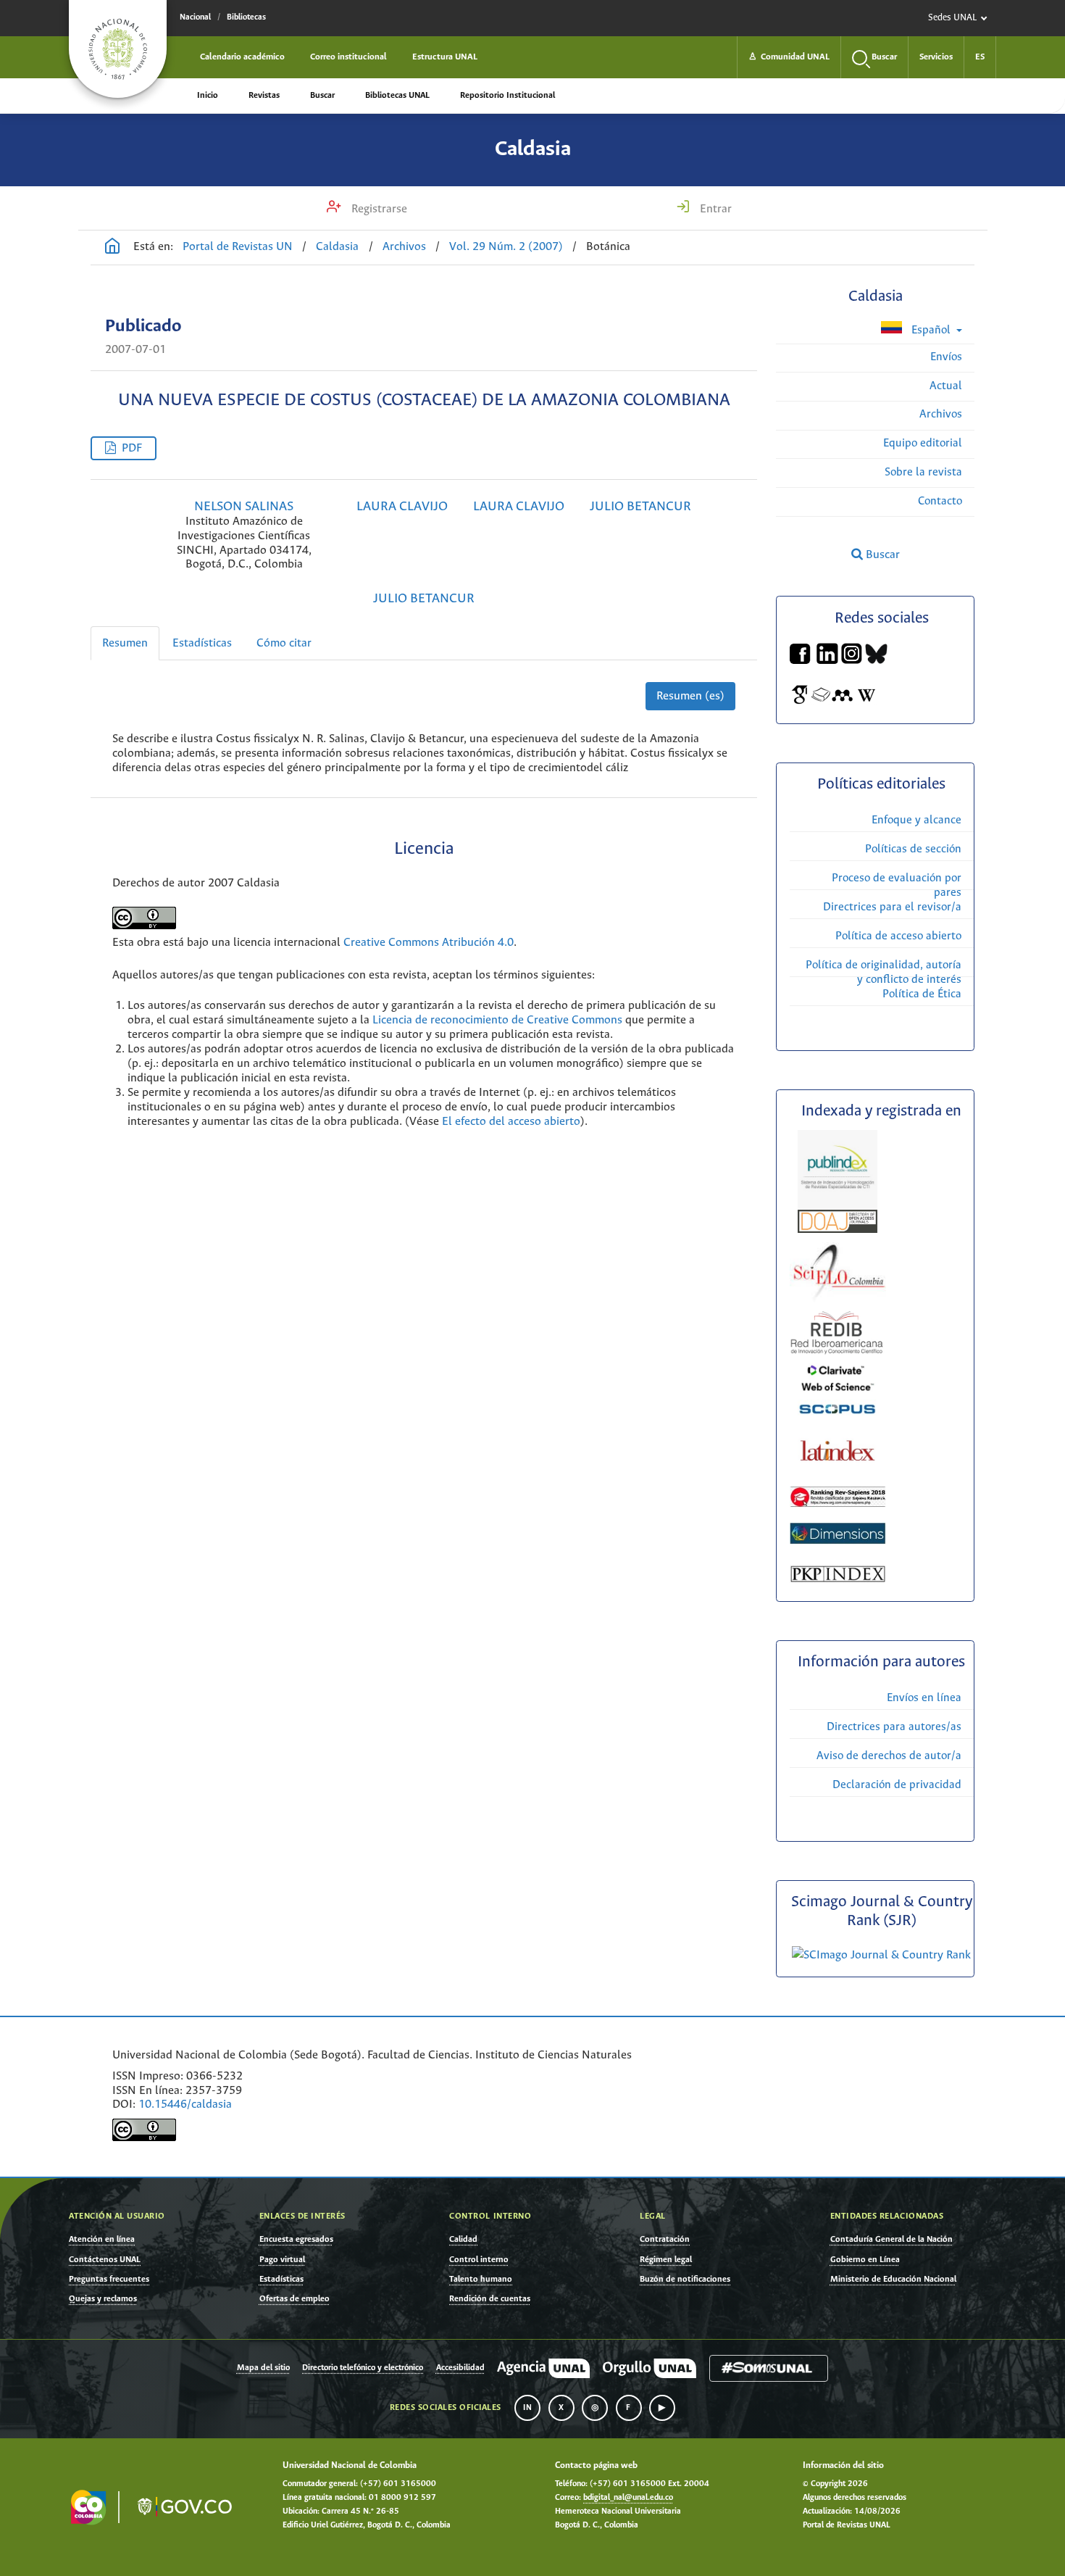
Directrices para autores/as (894, 1727)
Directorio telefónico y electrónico (363, 2368)
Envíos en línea (924, 1698)
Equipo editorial (923, 443)
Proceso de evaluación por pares (897, 885)
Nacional (195, 17)
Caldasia (533, 149)
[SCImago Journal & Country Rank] (881, 1955)
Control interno (479, 2260)
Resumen (125, 643)
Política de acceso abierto (898, 936)
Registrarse (378, 209)
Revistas (264, 95)
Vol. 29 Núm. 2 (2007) (506, 247)
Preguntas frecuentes (109, 2279)
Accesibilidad (460, 2368)
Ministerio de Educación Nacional (893, 2279)
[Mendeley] (842, 702)
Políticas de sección (913, 849)
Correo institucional (348, 57)
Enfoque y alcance (916, 820)
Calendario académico (242, 57)
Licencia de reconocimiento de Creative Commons (497, 1020)
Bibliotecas (246, 17)
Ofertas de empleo (295, 2299)
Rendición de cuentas (490, 2299)
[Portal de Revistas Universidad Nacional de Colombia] (112, 248)
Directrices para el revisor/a (892, 907)
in (527, 2408)
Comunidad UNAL (789, 57)
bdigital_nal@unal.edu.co (628, 2498)
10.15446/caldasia (185, 2105)
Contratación (665, 2239)
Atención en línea (102, 2239)
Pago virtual (282, 2260)
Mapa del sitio (263, 2368)
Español (931, 330)
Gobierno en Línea (865, 2260)
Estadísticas (202, 643)
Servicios (936, 57)
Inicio (208, 95)
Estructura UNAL (445, 57)
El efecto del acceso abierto (511, 1122)
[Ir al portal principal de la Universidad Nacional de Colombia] (118, 49)
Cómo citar (284, 643)
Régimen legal (666, 2260)
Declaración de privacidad (897, 1785)
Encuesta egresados (296, 2239)
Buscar (322, 95)
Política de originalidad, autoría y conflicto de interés (884, 972)
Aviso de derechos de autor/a (889, 1756)
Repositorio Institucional (508, 95)
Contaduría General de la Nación (891, 2239)
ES (980, 57)
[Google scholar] (800, 702)
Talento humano (481, 2279)
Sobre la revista (923, 472)
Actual (946, 386)
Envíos (946, 357)
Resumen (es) (690, 696)
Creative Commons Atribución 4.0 (429, 943)
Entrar (714, 209)
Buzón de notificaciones (685, 2279)
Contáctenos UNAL (105, 2260)
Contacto (940, 501)
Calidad (463, 2239)
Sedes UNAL (952, 18)
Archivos (404, 247)
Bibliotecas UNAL (397, 95)
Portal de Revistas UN (238, 247)
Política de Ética (922, 994)
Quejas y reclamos (103, 2299)
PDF (132, 448)
